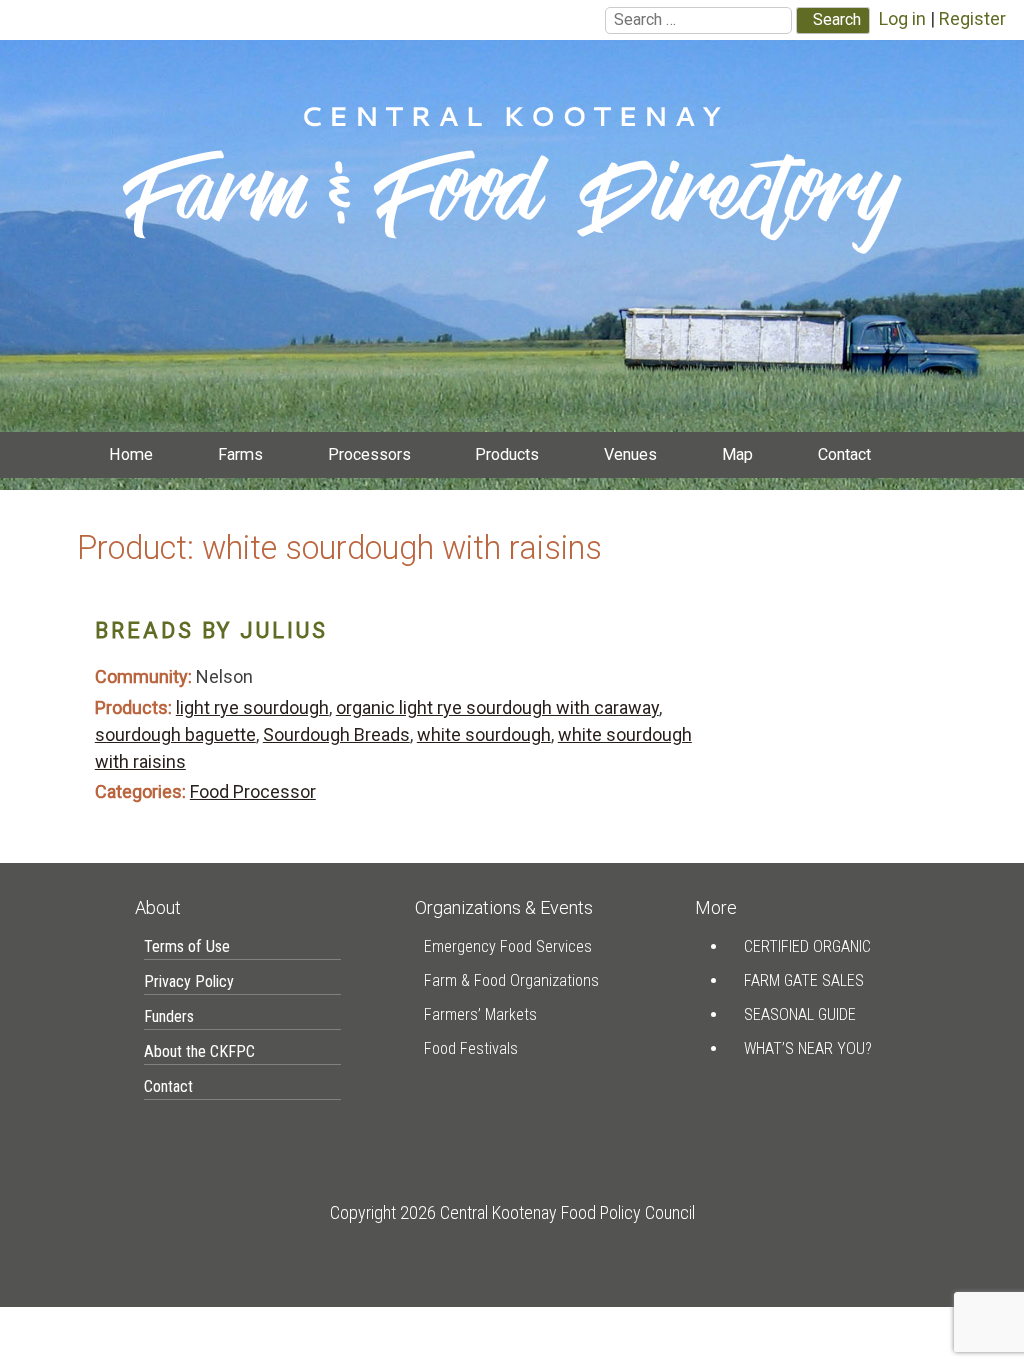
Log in (902, 18)
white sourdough (484, 734)
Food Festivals (471, 1048)
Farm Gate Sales (804, 980)
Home (131, 454)
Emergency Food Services (508, 946)
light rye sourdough (252, 707)
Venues (630, 454)
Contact (844, 454)
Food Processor (253, 791)
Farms (240, 454)
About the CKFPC (199, 1051)
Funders (169, 1016)
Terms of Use (187, 946)
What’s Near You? (808, 1048)
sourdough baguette (175, 734)
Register (972, 18)
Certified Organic (807, 946)
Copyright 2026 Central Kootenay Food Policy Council (512, 1212)
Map (737, 454)
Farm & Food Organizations (511, 980)
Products (507, 454)
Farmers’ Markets (480, 1014)
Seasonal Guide (800, 1014)
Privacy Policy (189, 981)
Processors (369, 454)
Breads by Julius (211, 630)
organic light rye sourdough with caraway (497, 707)
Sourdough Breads (336, 734)
